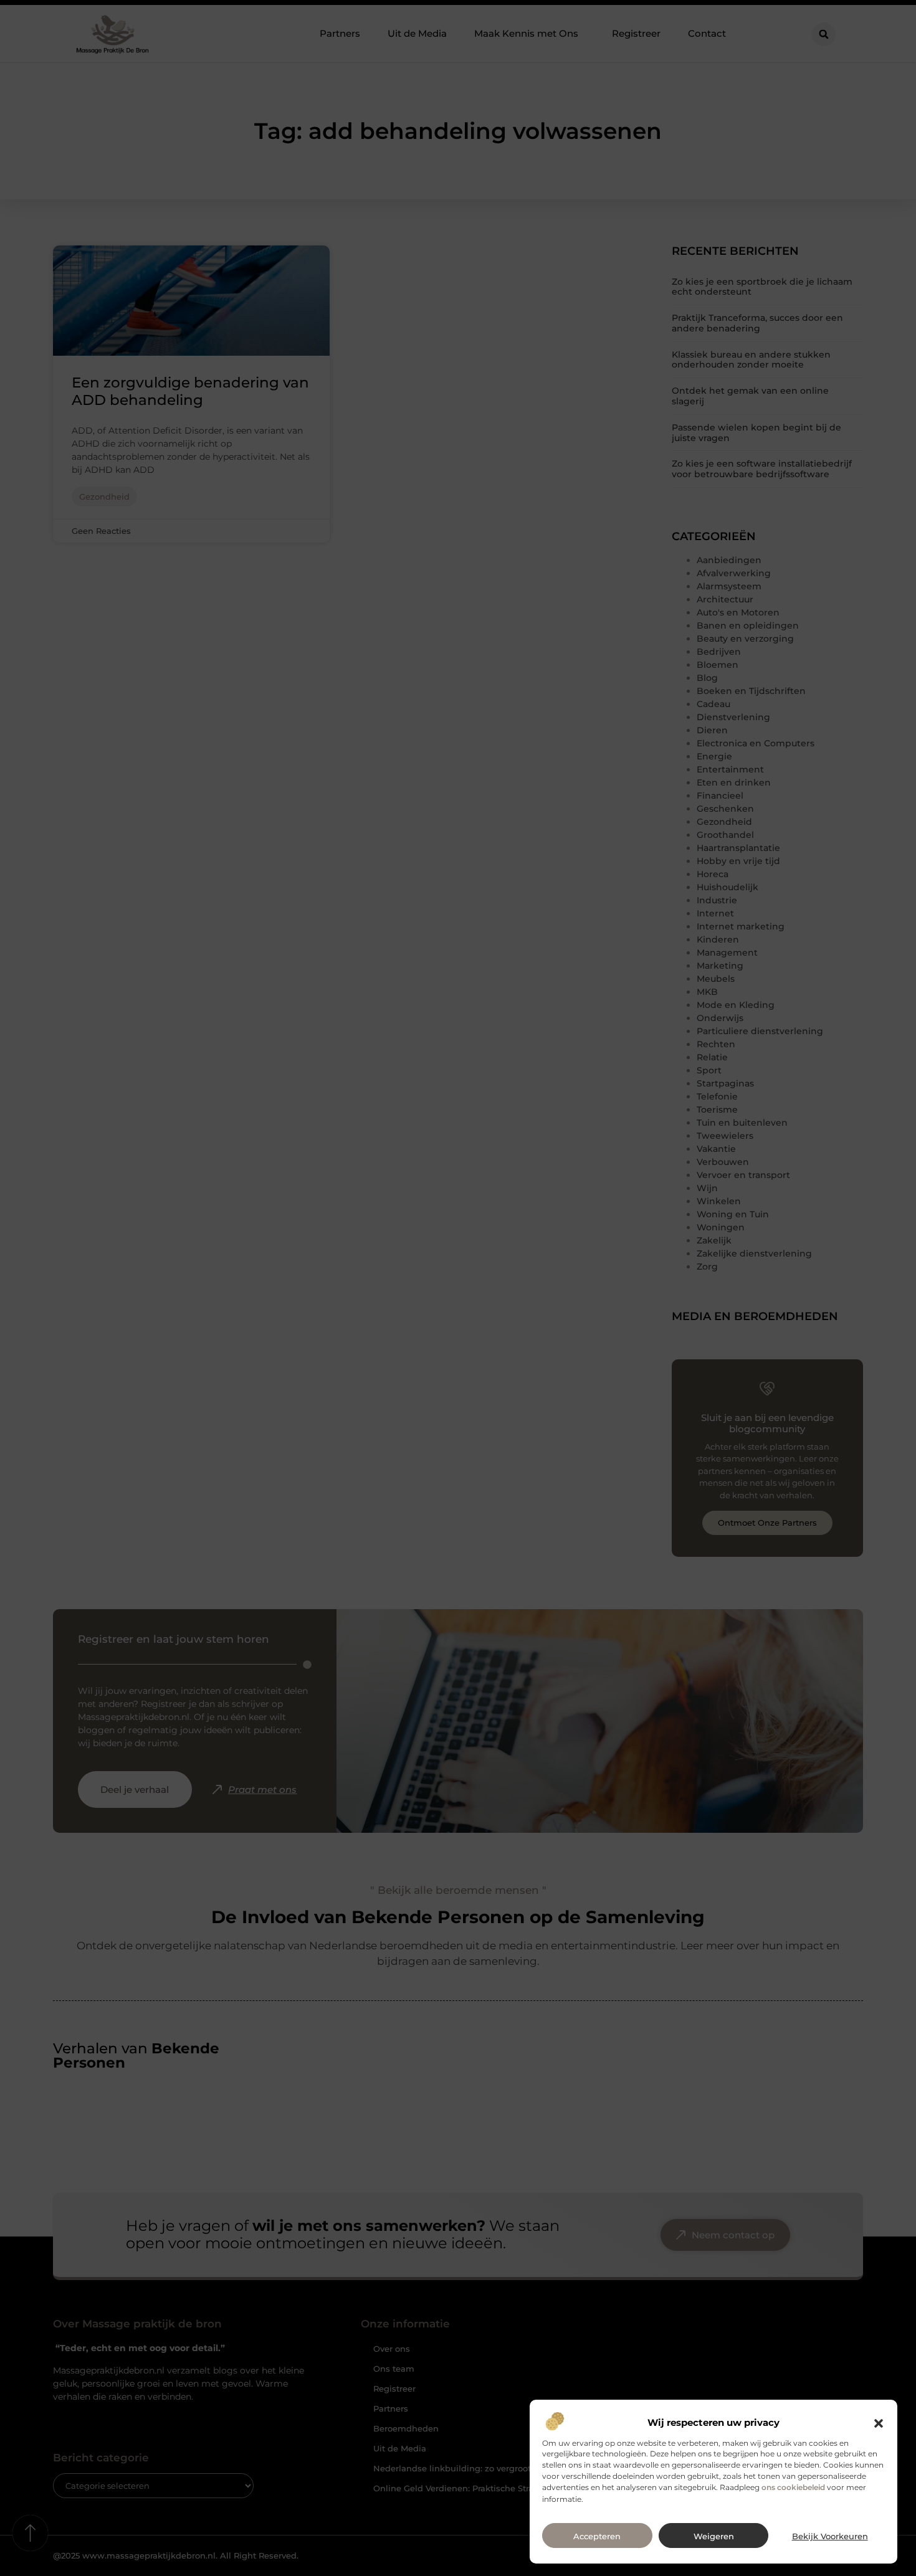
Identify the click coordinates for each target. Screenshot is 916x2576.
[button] (879, 2423)
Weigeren (714, 2536)
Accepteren (597, 2536)
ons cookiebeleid (793, 2488)
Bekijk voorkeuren (830, 2536)
